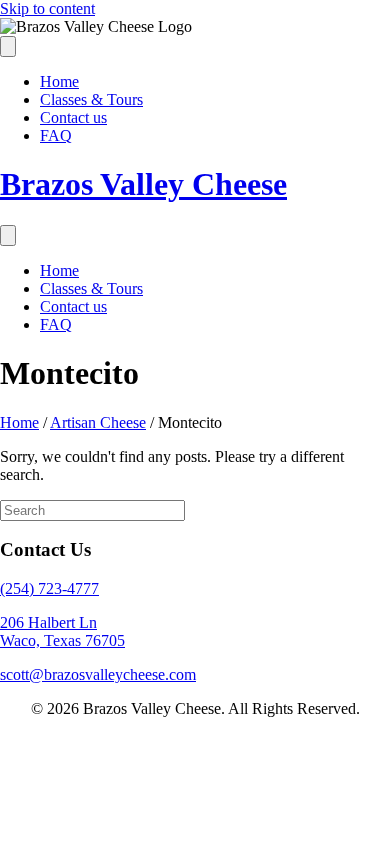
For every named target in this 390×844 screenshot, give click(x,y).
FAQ (56, 135)
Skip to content (47, 8)
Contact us (73, 117)
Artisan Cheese (98, 422)
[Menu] (8, 46)
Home (59, 81)
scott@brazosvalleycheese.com (98, 674)
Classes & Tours (91, 99)
